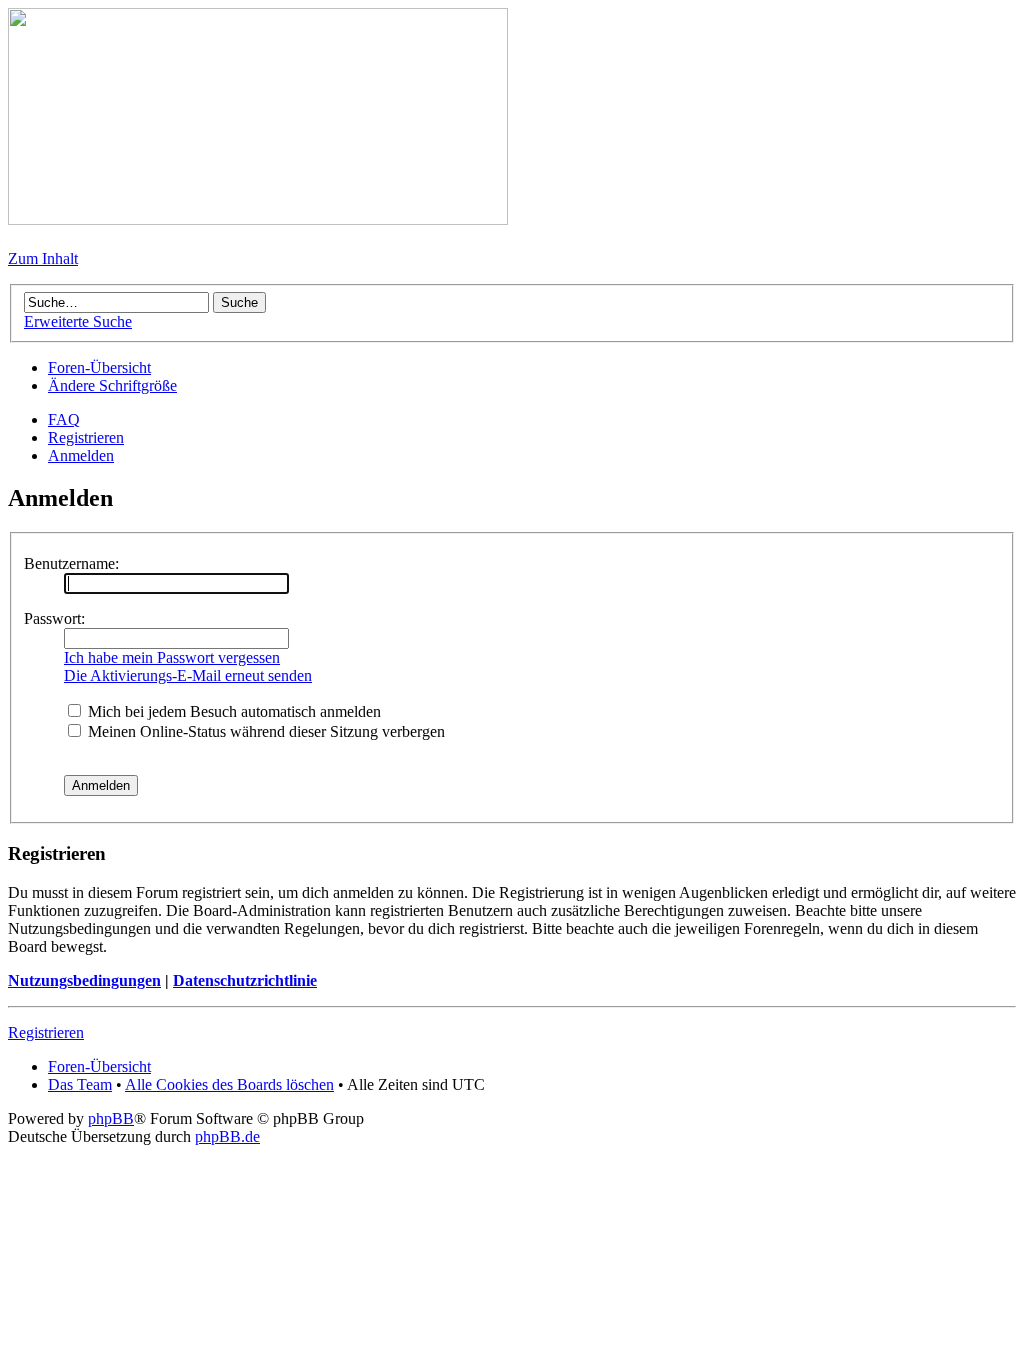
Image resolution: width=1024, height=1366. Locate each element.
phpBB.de (227, 1136)
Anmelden (81, 455)
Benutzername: (71, 563)
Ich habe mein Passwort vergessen (172, 657)
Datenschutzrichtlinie (245, 980)
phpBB (111, 1118)
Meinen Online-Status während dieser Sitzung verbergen (264, 731)
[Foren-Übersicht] (258, 219)
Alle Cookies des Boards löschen (229, 1084)
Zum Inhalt (43, 258)
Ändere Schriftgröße (112, 385)
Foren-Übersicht (99, 367)
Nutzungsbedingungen (84, 980)
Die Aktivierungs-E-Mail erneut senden (188, 675)
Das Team (80, 1084)
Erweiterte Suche (78, 321)
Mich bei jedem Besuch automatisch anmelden (232, 711)
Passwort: (54, 618)
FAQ (64, 419)
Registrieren (86, 437)
